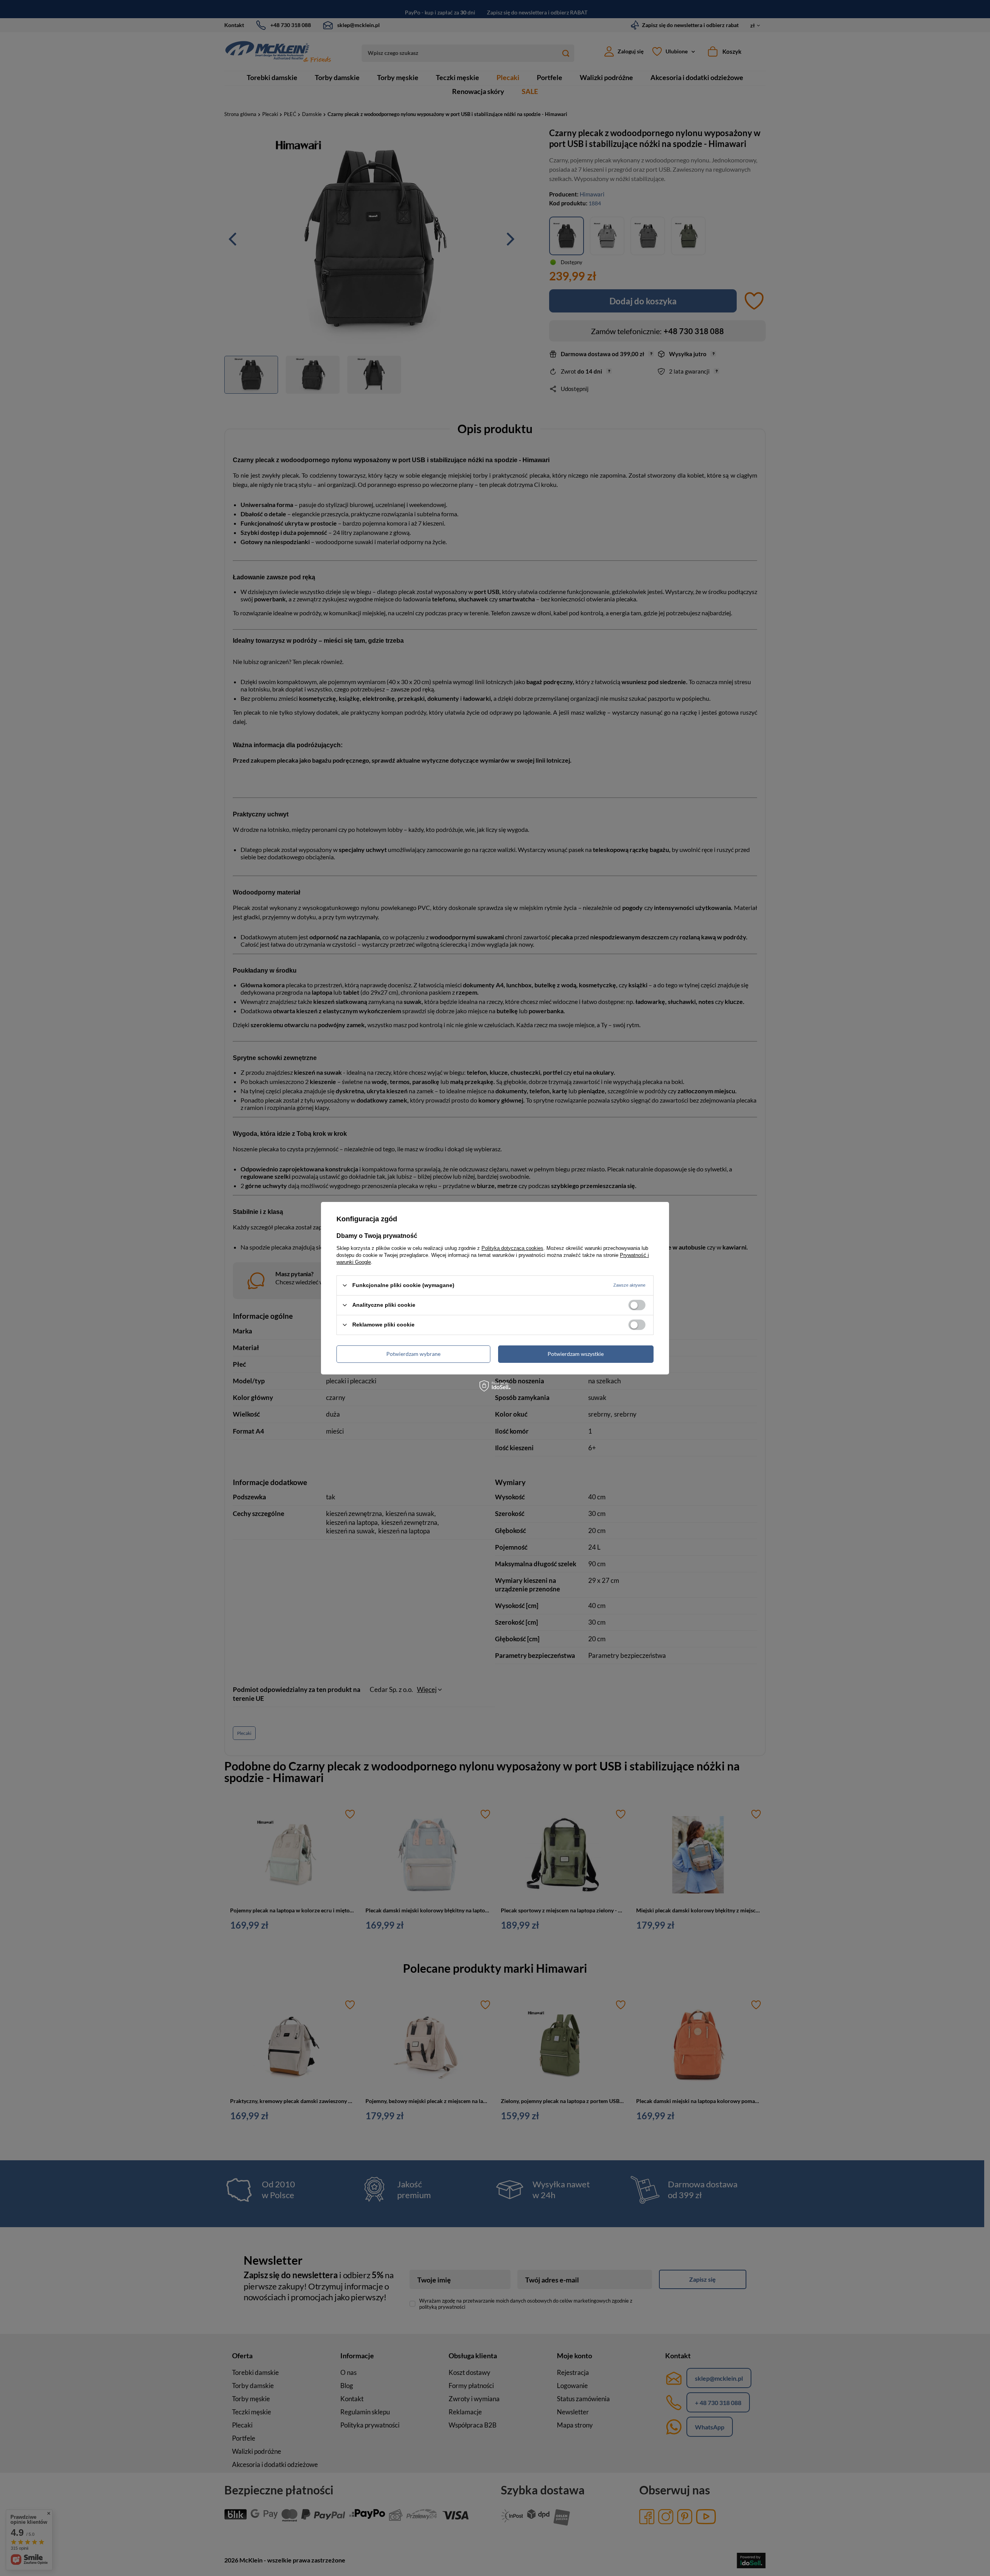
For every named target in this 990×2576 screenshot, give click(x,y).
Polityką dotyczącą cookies (512, 1248)
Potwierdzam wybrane (413, 1354)
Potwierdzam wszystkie (576, 1354)
